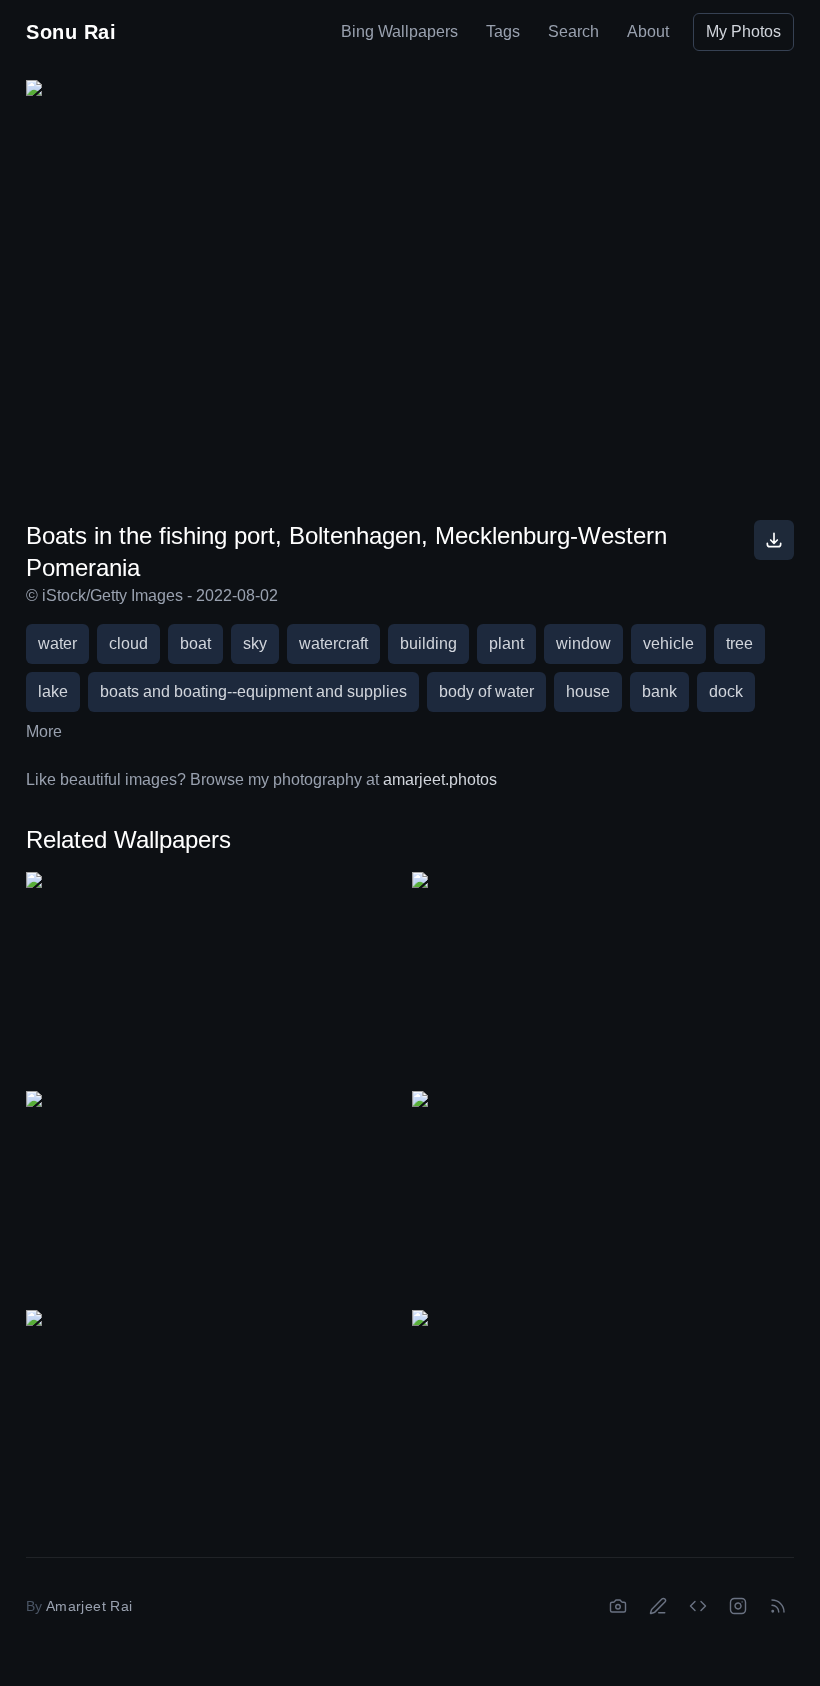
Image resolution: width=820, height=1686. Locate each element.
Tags (503, 31)
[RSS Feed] (778, 1606)
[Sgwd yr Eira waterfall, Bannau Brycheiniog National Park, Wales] (217, 1417)
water (57, 643)
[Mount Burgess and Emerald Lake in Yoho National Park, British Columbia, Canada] (603, 979)
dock (726, 691)
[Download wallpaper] (774, 540)
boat (195, 643)
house (588, 691)
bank (659, 691)
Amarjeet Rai (89, 1606)
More (44, 731)
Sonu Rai (71, 32)
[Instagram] (738, 1606)
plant (506, 643)
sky (255, 643)
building (428, 643)
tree (739, 643)
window (583, 643)
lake (53, 691)
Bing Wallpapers (399, 31)
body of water (486, 691)
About (648, 31)
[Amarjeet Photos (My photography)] (618, 1606)
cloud (128, 643)
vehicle (668, 643)
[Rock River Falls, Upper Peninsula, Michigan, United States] (217, 979)
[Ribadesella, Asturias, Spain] (217, 1198)
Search (573, 31)
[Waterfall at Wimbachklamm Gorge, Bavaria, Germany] (603, 1417)
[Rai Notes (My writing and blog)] (658, 1606)
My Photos (743, 31)
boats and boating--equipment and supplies (253, 691)
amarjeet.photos (440, 779)
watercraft (333, 643)
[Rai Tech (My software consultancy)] (698, 1606)
